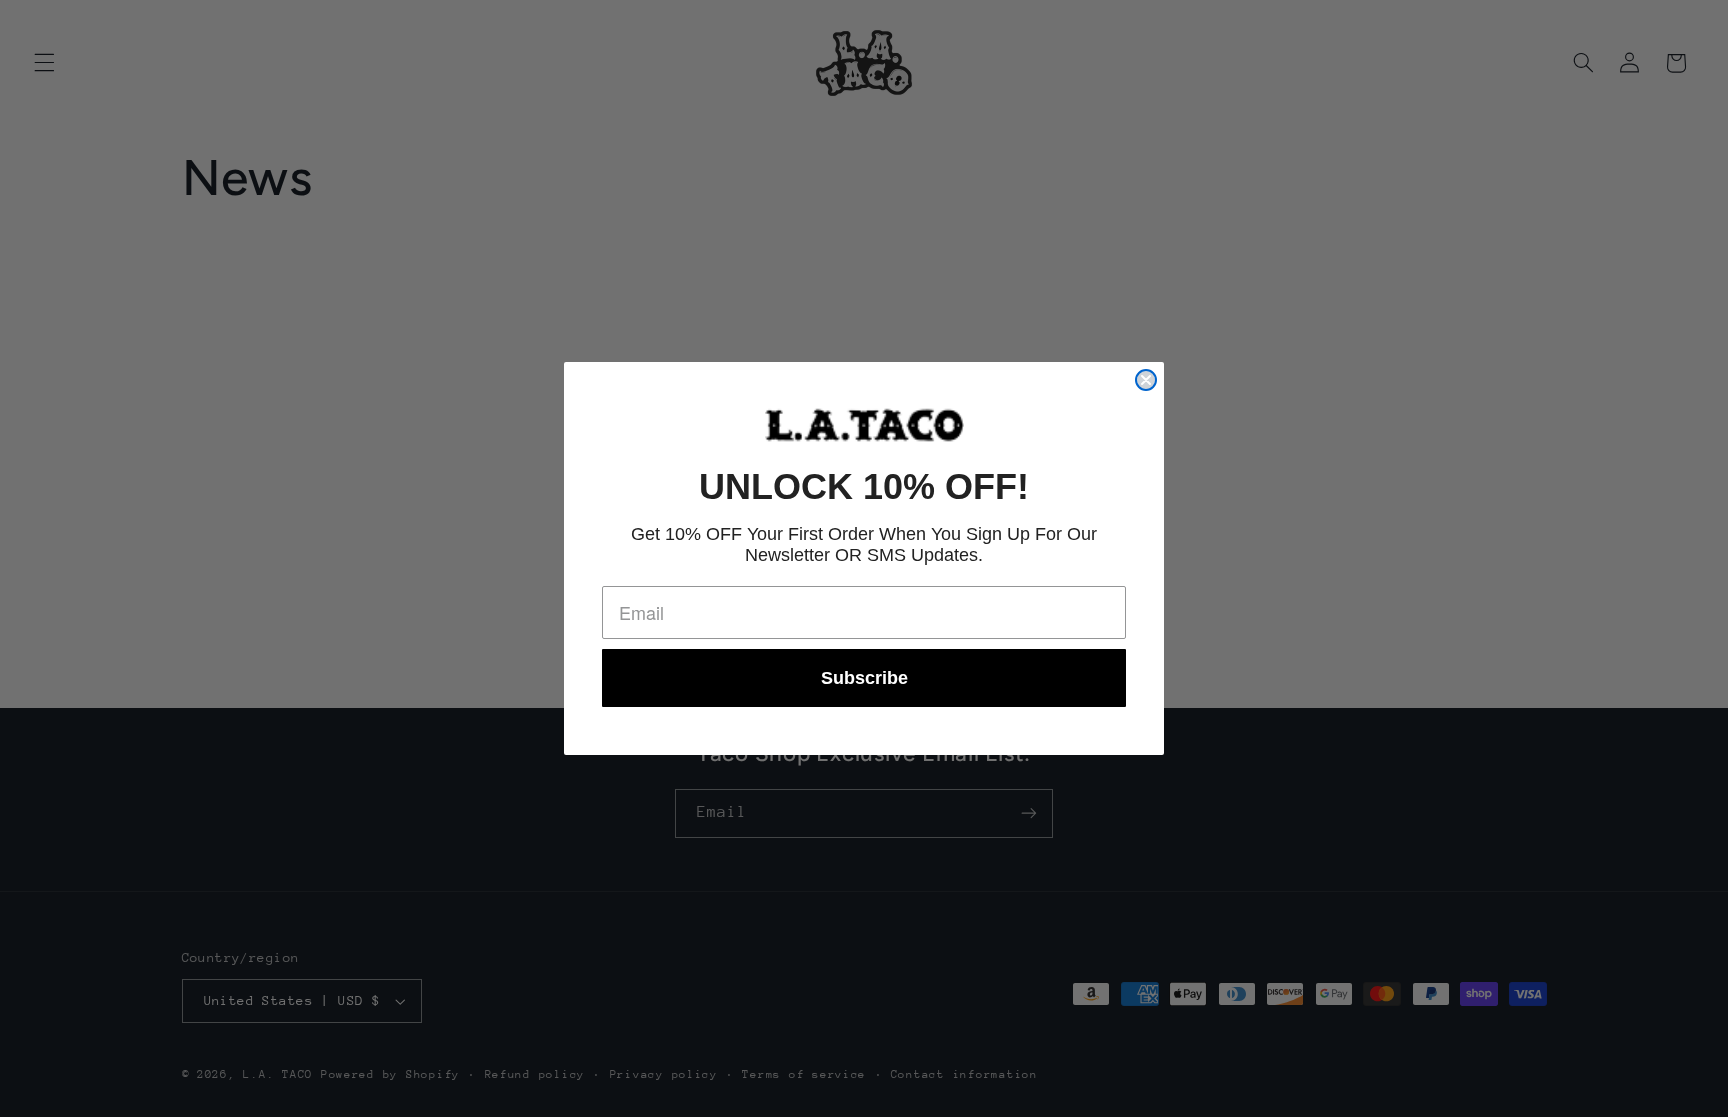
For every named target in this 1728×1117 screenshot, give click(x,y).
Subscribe (864, 678)
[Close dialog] (1146, 380)
